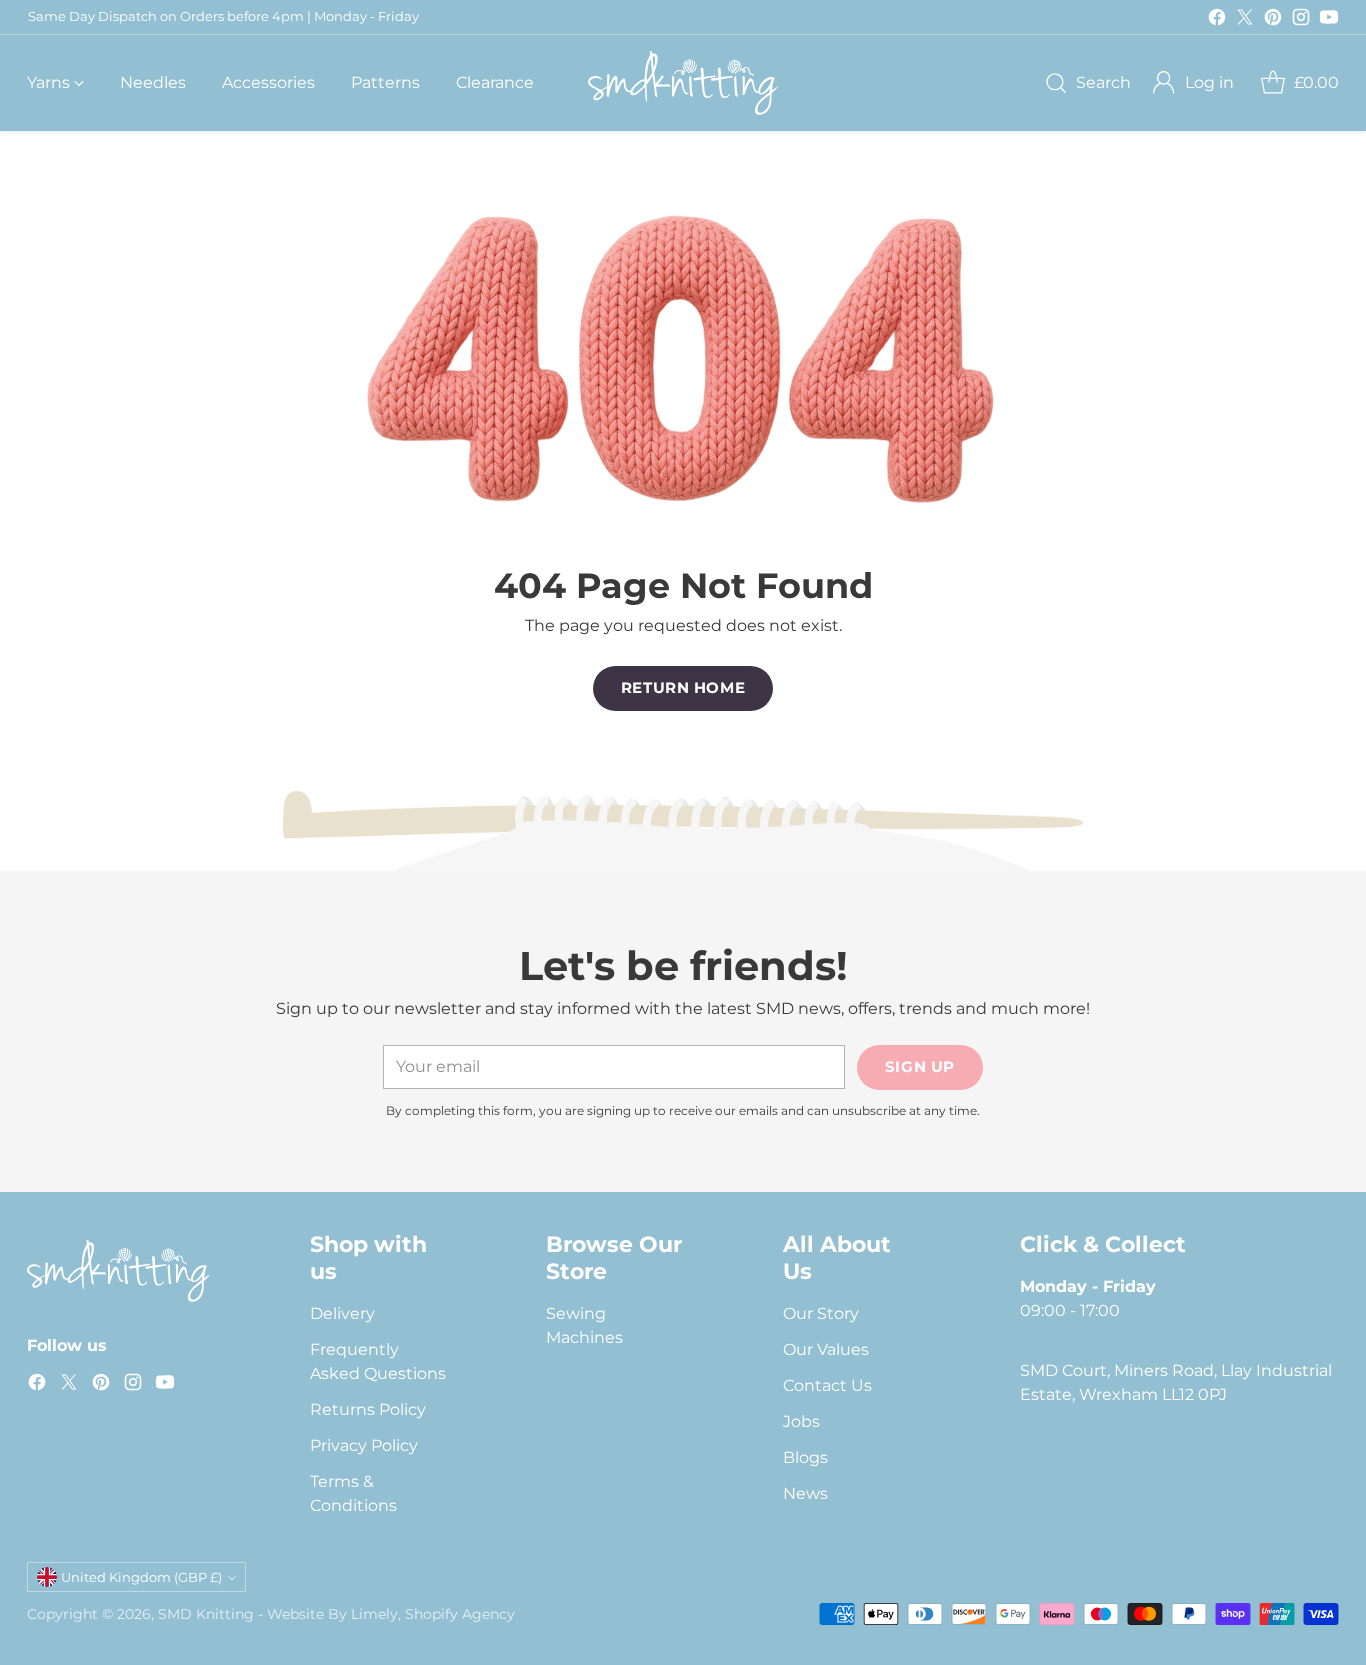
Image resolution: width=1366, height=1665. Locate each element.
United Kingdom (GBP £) (141, 1577)
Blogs (805, 1457)
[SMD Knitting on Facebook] (1217, 20)
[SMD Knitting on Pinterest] (1273, 20)
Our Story (821, 1313)
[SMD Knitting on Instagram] (1301, 20)
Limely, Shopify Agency (433, 1614)
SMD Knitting (206, 1614)
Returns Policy (368, 1409)
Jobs (801, 1421)
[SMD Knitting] (683, 83)
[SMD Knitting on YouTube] (1329, 20)
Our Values (826, 1349)
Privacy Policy (364, 1445)
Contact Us (827, 1385)
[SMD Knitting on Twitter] (1245, 20)
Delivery (342, 1313)
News (805, 1493)
